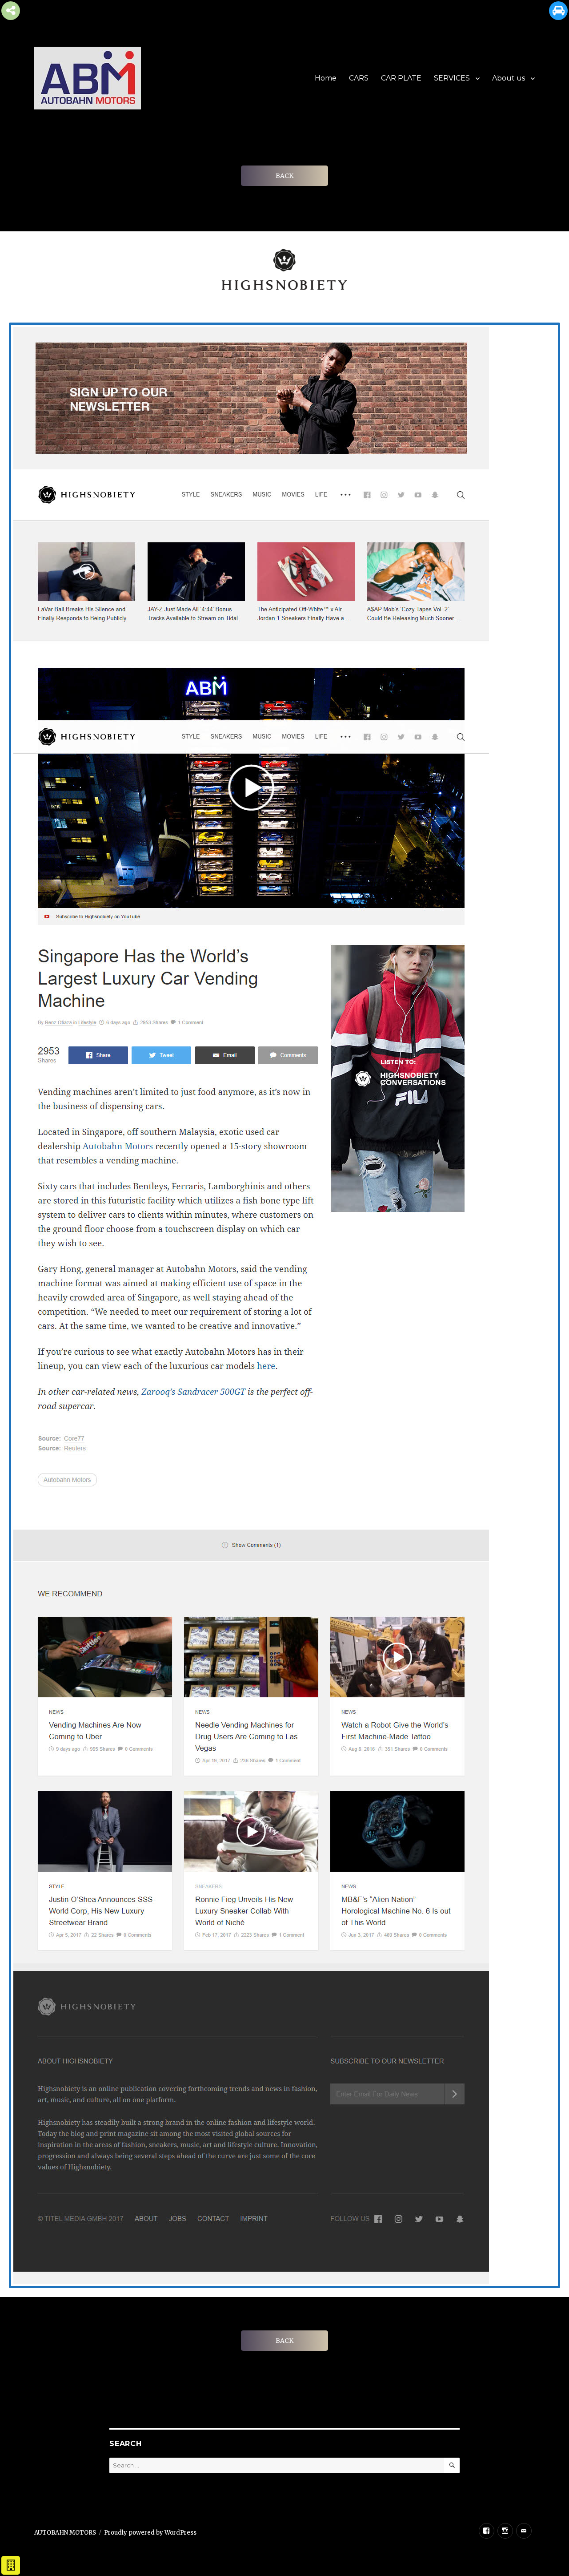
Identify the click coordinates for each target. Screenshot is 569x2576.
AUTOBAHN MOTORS (65, 2533)
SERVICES (452, 78)
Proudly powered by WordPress (150, 2533)
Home (326, 78)
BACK (284, 176)
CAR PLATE (401, 78)
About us (509, 78)
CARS (359, 78)
